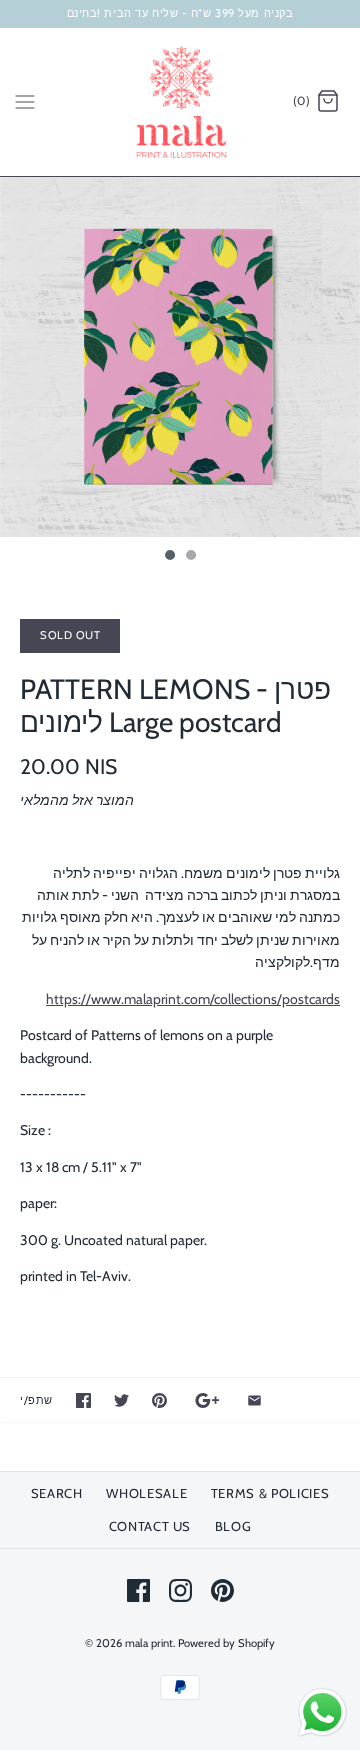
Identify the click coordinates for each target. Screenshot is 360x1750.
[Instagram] (180, 1590)
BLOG (233, 1526)
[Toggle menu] (25, 101)
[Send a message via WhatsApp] (322, 1712)
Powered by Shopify (226, 1643)
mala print (149, 1643)
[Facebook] (138, 1590)
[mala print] (180, 102)
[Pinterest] (222, 1590)
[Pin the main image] (159, 1400)
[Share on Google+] (207, 1400)
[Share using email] (254, 1400)
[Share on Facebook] (83, 1400)
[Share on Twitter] (121, 1400)
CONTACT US (150, 1526)
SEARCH (57, 1493)
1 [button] (169, 557)
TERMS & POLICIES (270, 1493)
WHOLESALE (146, 1493)
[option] (180, 357)
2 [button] (190, 557)
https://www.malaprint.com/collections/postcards (193, 999)
